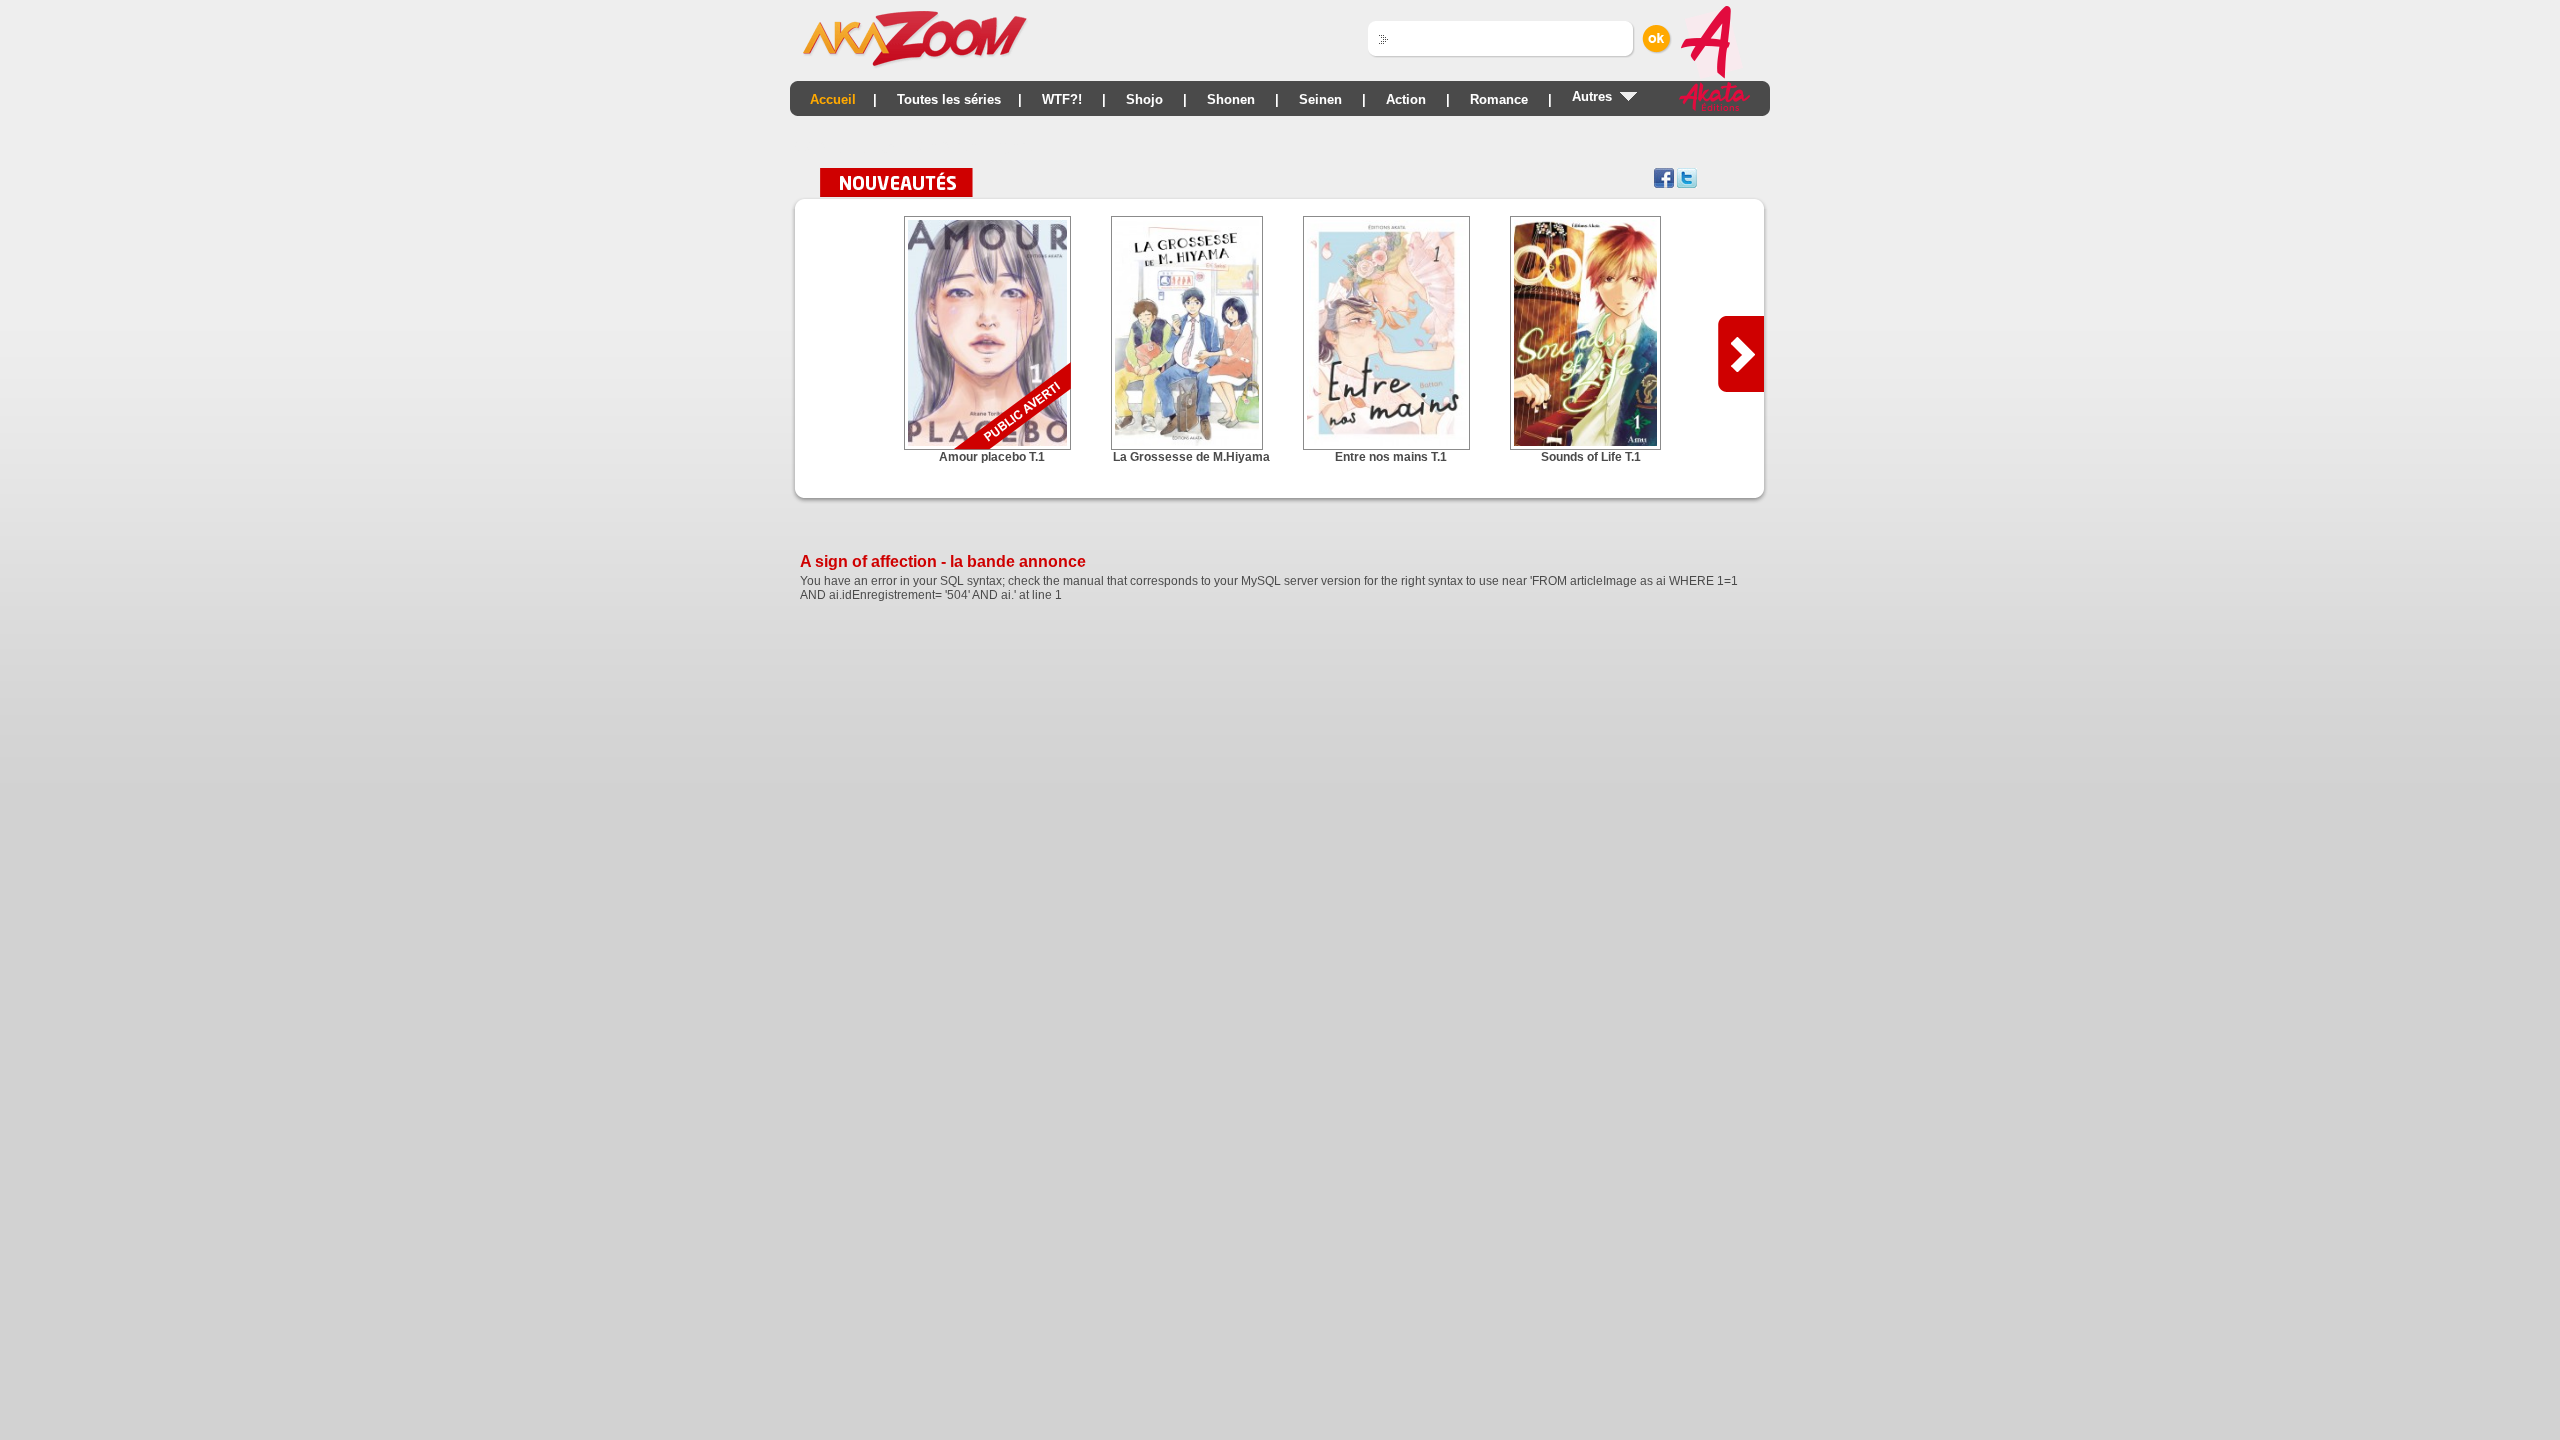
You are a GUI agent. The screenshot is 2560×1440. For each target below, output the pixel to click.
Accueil (833, 99)
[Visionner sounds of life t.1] (1590, 446)
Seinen (1320, 99)
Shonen (1231, 99)
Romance (1499, 99)
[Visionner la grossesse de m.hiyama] (1191, 446)
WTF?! (1062, 99)
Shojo (1144, 99)
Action (1406, 99)
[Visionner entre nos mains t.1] (1391, 446)
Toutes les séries (949, 99)
